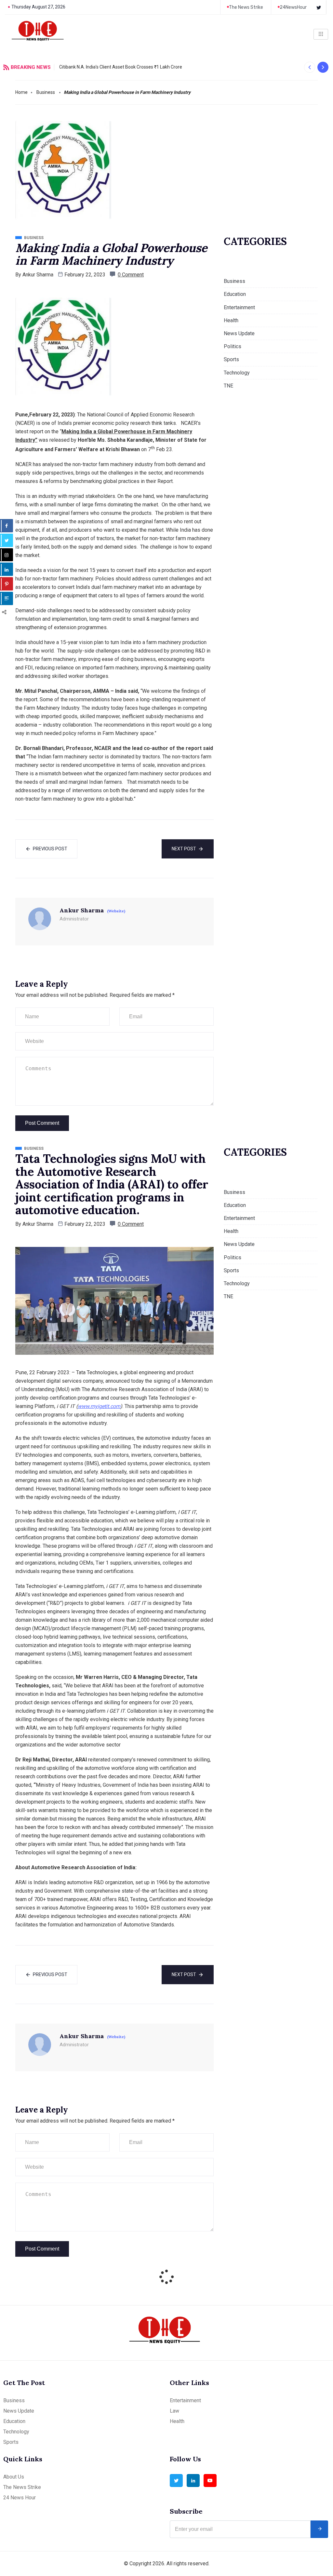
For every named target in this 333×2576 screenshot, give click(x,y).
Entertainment (239, 307)
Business (46, 92)
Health (231, 320)
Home (21, 92)
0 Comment (131, 275)
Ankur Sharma (38, 275)
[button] (309, 67)
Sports (231, 359)
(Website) (116, 911)
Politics (233, 346)
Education (235, 294)
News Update (239, 333)
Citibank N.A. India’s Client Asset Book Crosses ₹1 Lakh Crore (121, 67)
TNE (228, 386)
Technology (237, 373)
